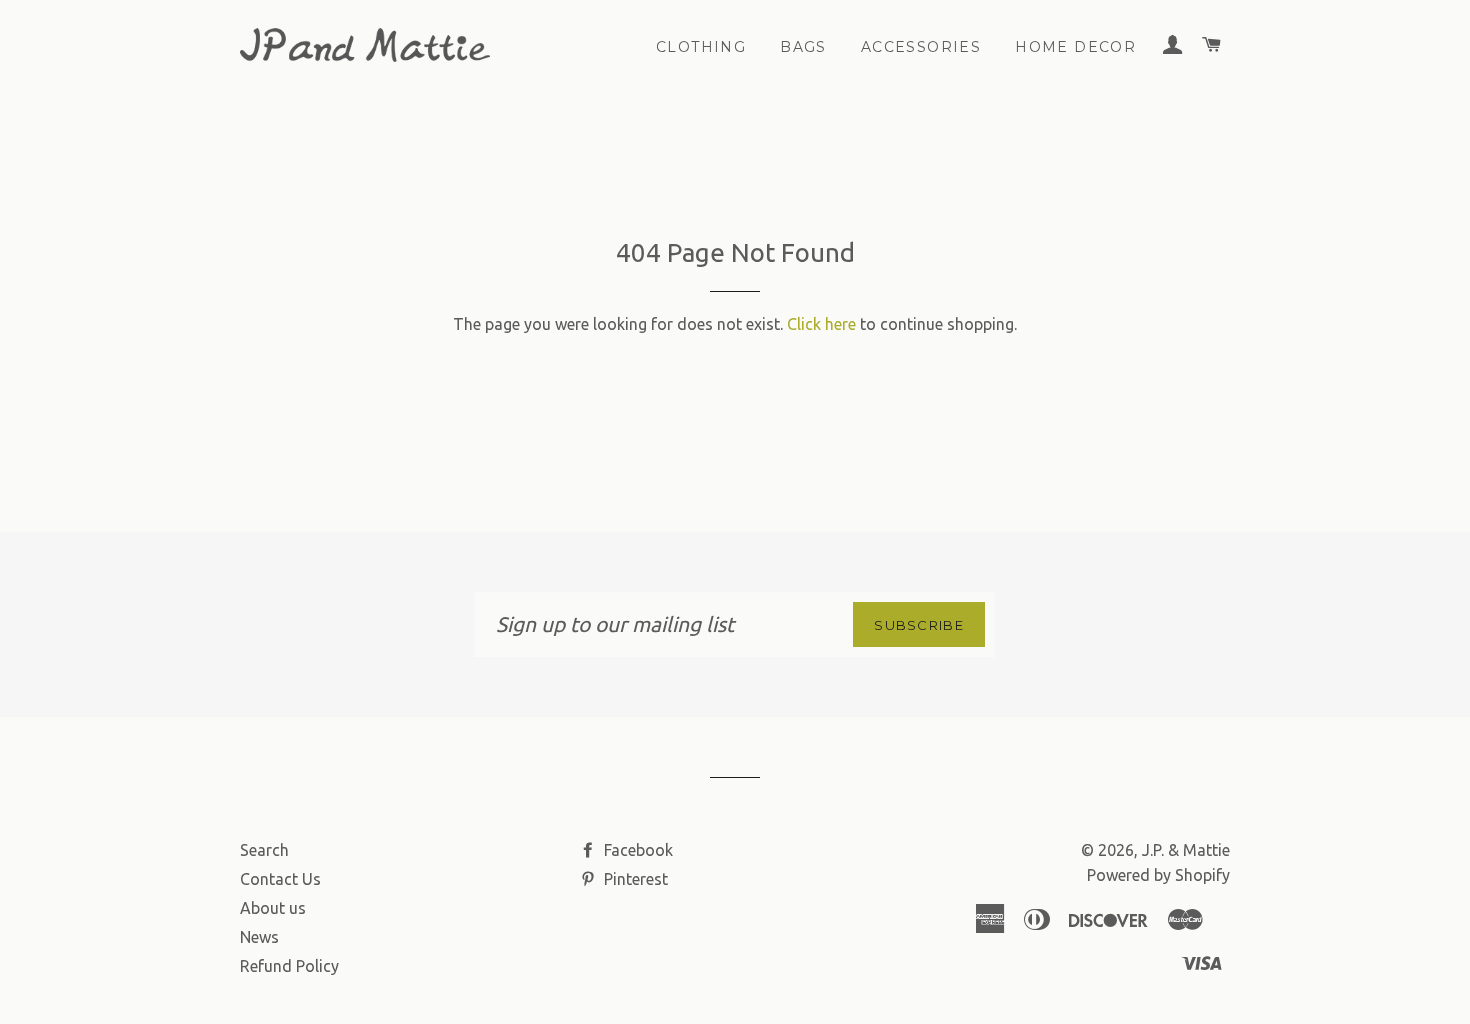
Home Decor (1075, 47)
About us (273, 908)
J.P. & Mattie (1186, 850)
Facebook (636, 850)
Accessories (921, 47)
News (259, 937)
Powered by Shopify (1158, 875)
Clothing (701, 47)
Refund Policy (289, 966)
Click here (821, 324)
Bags (803, 47)
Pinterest (634, 879)
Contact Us (280, 879)
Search (264, 850)
